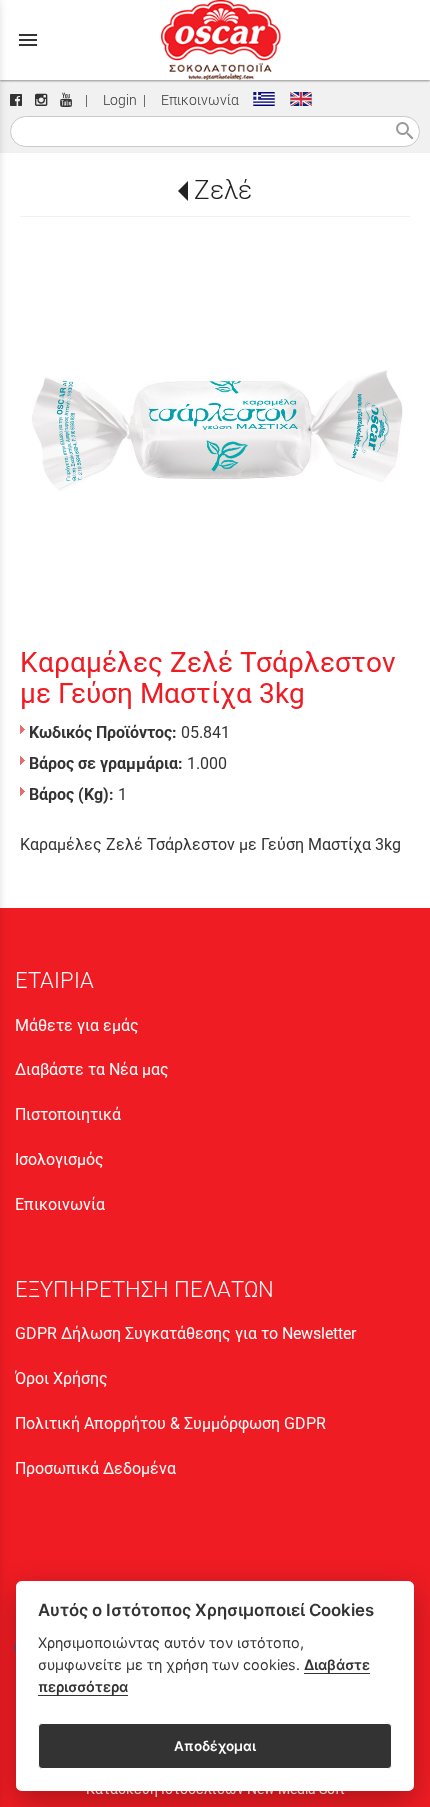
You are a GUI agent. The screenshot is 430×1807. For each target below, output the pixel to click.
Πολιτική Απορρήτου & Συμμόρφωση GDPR (170, 1423)
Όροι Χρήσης (61, 1378)
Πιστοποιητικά (68, 1114)
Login (117, 100)
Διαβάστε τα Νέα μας (92, 1069)
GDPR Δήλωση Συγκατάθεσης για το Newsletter (185, 1333)
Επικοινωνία (197, 100)
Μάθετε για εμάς (77, 1025)
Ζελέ (222, 190)
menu (28, 40)
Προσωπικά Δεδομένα (95, 1468)
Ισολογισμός (59, 1159)
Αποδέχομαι (215, 1746)
